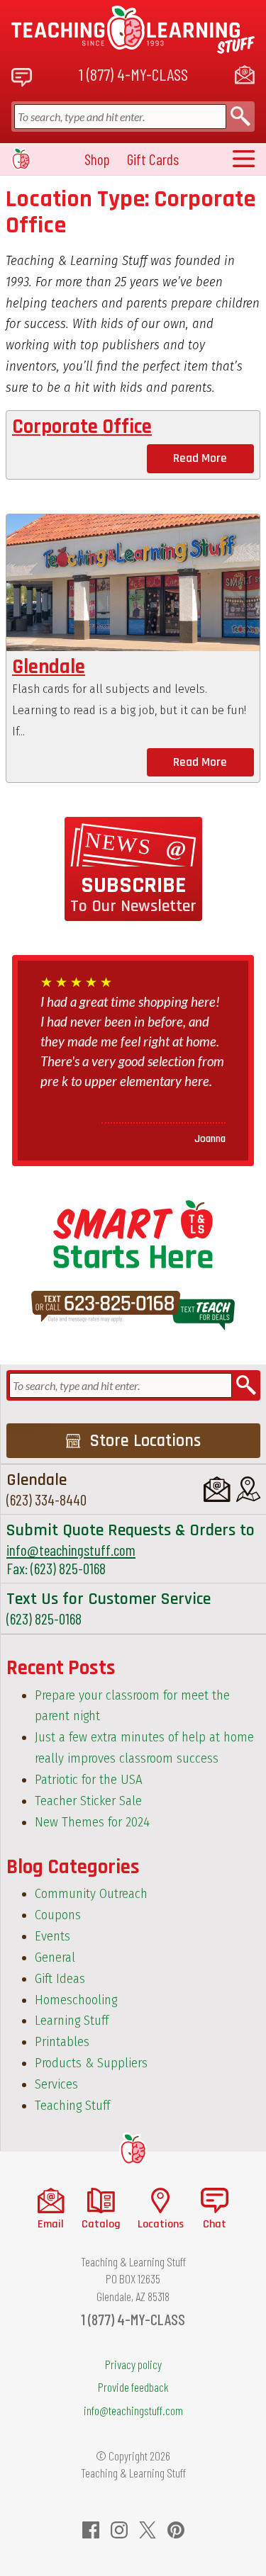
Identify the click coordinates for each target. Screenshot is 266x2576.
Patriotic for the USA (89, 1780)
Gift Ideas (60, 1979)
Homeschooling (76, 2000)
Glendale (49, 667)
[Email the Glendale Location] (217, 1489)
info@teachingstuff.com (71, 1550)
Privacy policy (133, 2364)
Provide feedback (133, 2387)
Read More (200, 458)
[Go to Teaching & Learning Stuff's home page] (133, 2149)
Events (52, 1936)
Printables (62, 2042)
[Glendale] (133, 583)
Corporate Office (82, 427)
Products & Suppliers (91, 2063)
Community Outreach (91, 1894)
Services (56, 2084)
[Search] (240, 117)
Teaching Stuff (72, 2106)
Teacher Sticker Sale (88, 1801)
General (55, 1958)
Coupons (58, 1915)
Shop (97, 159)
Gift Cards (153, 159)
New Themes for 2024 (92, 1822)
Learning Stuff (72, 2021)
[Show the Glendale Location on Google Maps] (248, 1489)
